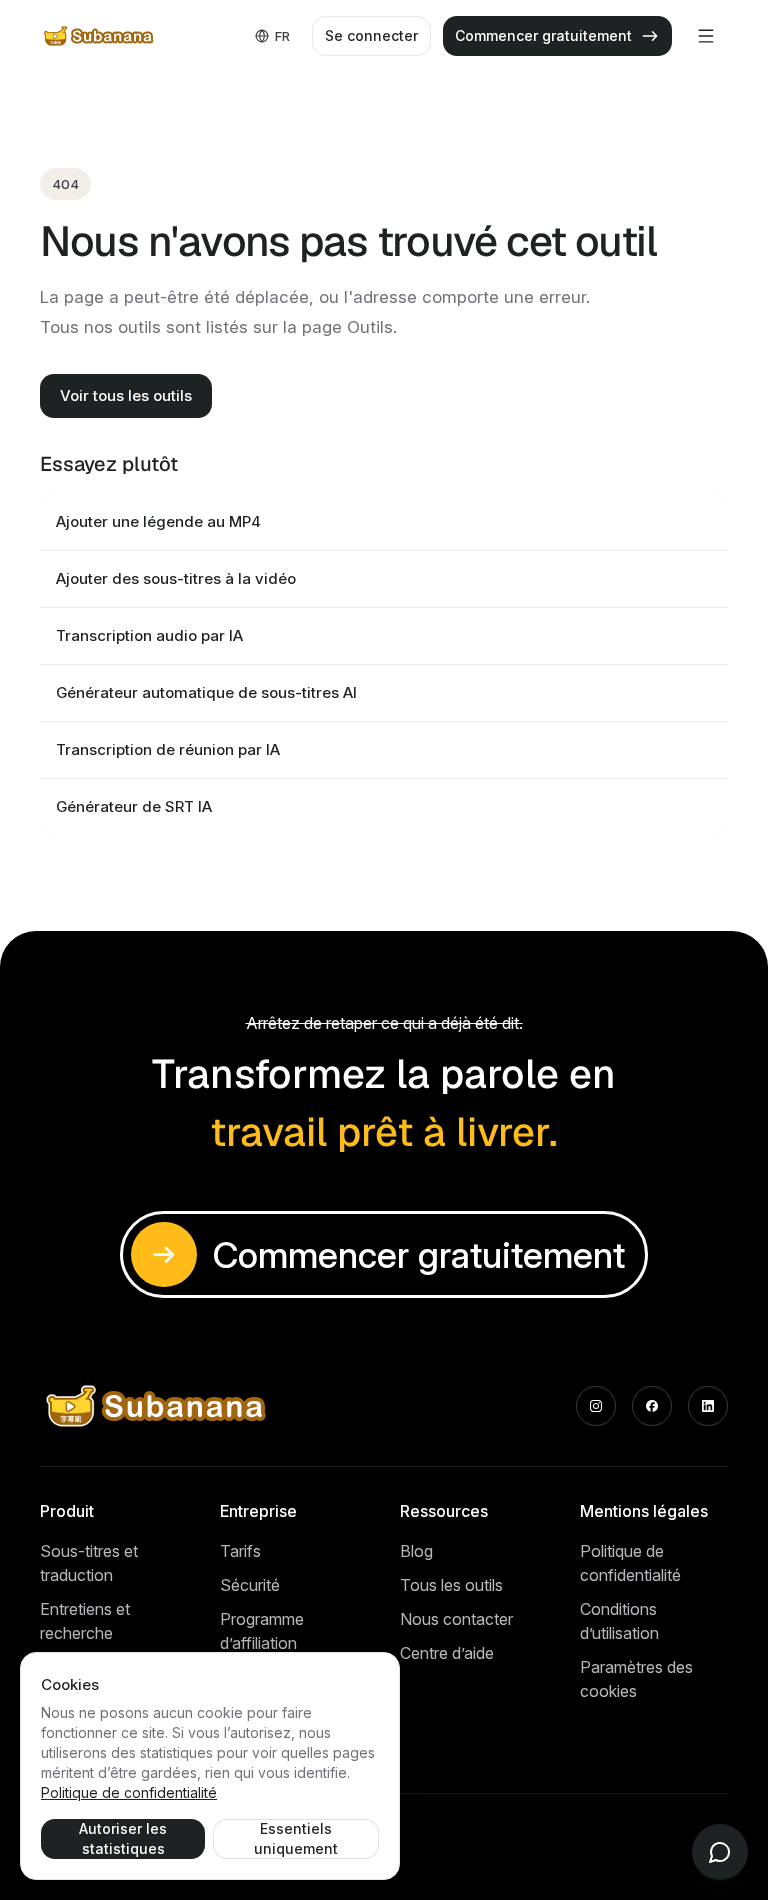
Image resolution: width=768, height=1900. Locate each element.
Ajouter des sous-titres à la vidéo (176, 578)
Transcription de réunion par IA (168, 749)
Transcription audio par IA (149, 635)
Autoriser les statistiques (123, 1838)
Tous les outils (451, 1585)
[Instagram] (596, 1406)
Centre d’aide (447, 1653)
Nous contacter (456, 1619)
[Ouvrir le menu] (706, 36)
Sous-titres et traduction (89, 1563)
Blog (416, 1551)
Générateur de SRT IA (134, 806)
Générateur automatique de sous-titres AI (206, 692)
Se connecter (371, 35)
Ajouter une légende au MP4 (158, 521)
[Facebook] (652, 1406)
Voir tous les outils (126, 395)
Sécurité (250, 1585)
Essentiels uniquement (296, 1838)
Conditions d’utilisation (619, 1621)
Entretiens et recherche (85, 1621)
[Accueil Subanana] (99, 36)
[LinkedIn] (708, 1406)
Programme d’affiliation (262, 1631)
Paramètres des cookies (636, 1679)
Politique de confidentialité (630, 1563)
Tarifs (240, 1551)
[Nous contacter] (720, 1852)
